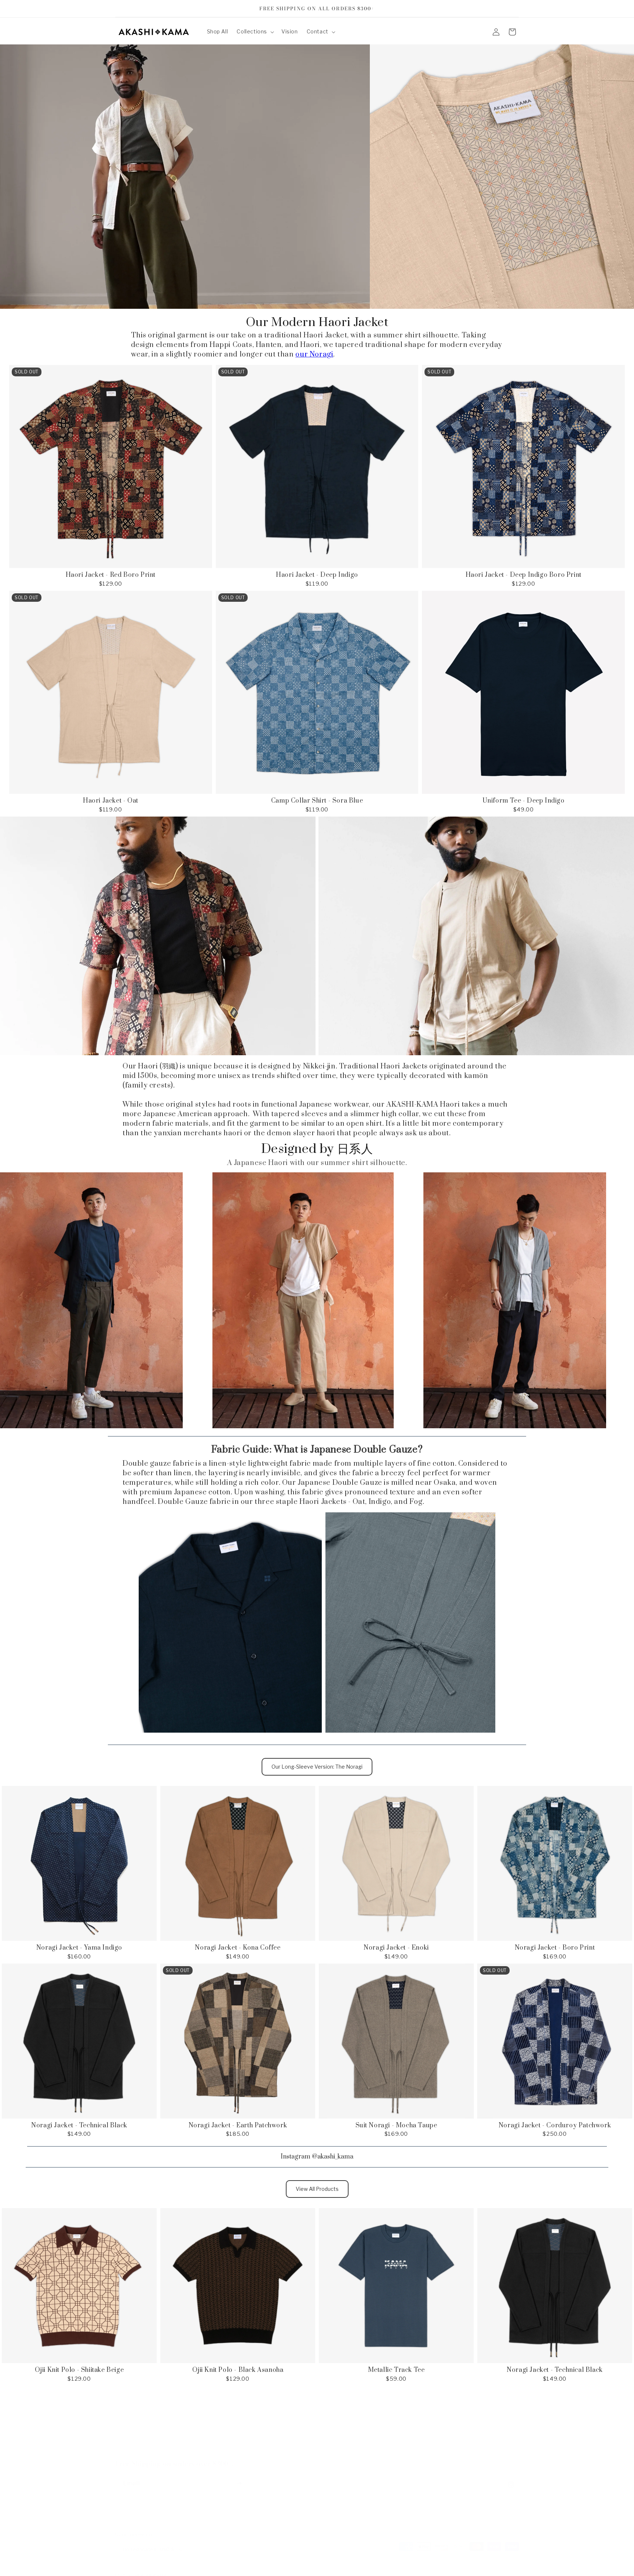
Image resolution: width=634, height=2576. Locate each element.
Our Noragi (215, 2421)
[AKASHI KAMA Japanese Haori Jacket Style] (409, 1622)
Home (185, 2421)
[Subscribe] (239, 2476)
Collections (297, 2421)
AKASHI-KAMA (151, 2568)
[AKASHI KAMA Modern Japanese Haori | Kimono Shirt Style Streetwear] (502, 177)
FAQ (241, 2421)
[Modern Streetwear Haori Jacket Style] (303, 1300)
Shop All (264, 2421)
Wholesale (317, 2434)
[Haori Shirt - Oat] (475, 936)
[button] (255, 32)
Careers (329, 2421)
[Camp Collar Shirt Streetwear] (231, 1622)
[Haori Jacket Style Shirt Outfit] (92, 1300)
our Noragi (314, 354)
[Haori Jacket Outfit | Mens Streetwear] (514, 1300)
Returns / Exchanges (374, 2421)
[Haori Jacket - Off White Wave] (185, 177)
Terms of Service (431, 2421)
